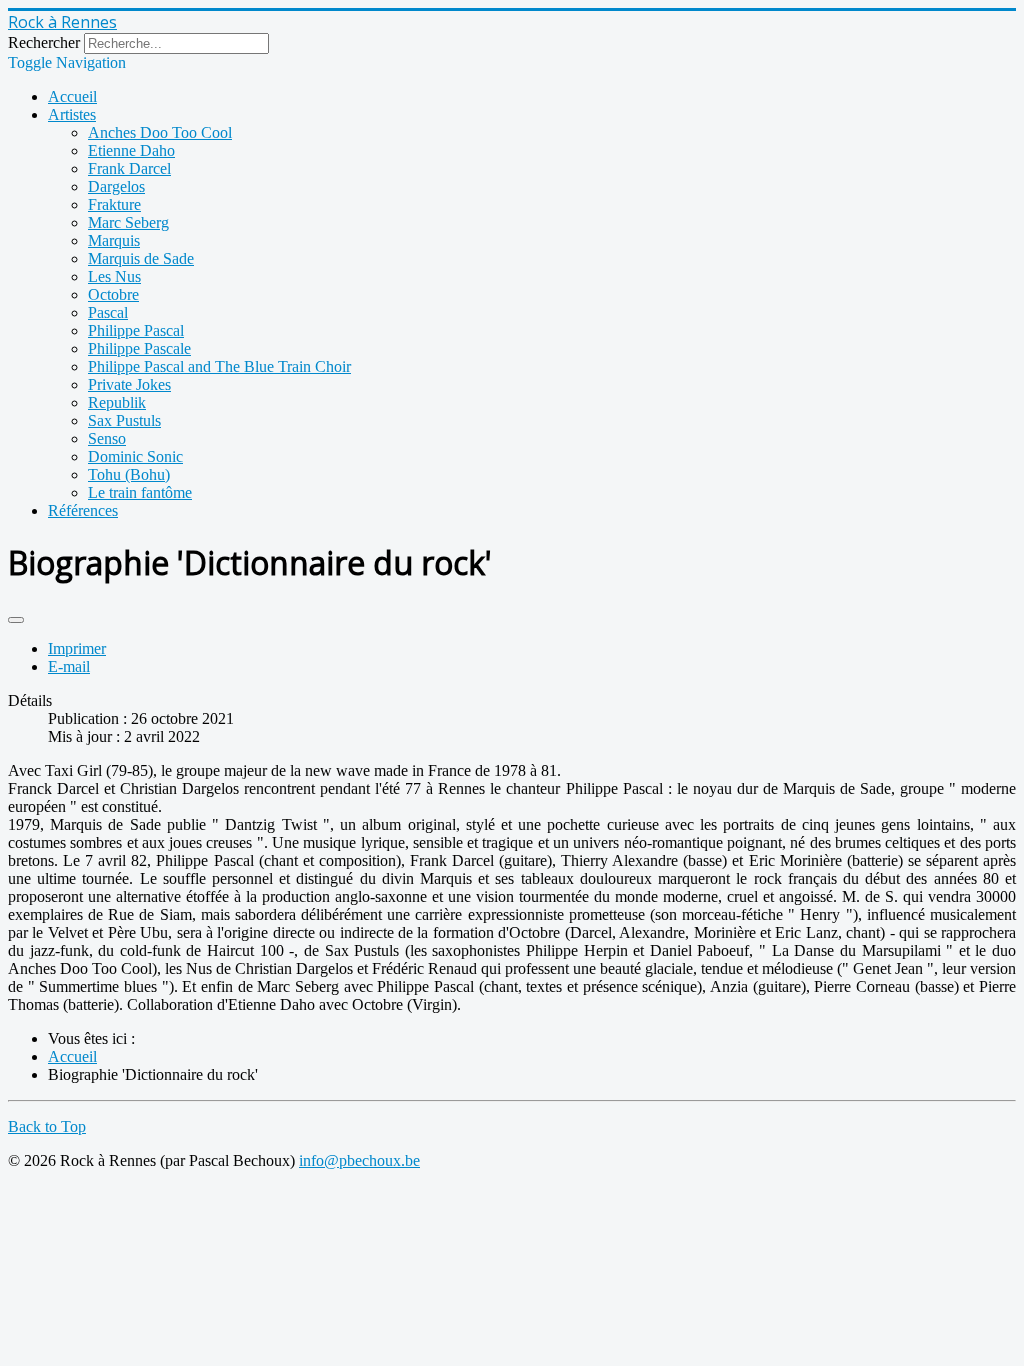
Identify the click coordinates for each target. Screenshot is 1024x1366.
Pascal (108, 312)
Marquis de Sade (141, 258)
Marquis (114, 240)
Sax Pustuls (124, 420)
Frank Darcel (129, 168)
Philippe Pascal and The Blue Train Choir (219, 366)
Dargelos (116, 186)
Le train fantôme (140, 492)
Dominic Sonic (135, 456)
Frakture (114, 204)
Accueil (72, 96)
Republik (117, 402)
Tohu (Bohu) (129, 474)
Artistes (72, 114)
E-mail (69, 666)
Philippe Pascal (136, 330)
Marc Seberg (128, 222)
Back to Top (47, 1126)
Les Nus (114, 276)
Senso (107, 438)
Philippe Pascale (139, 348)
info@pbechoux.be (359, 1160)
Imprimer (77, 648)
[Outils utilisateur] (16, 620)
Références (83, 510)
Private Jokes (129, 384)
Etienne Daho (131, 150)
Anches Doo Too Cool (160, 132)
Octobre (113, 294)
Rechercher (44, 42)
